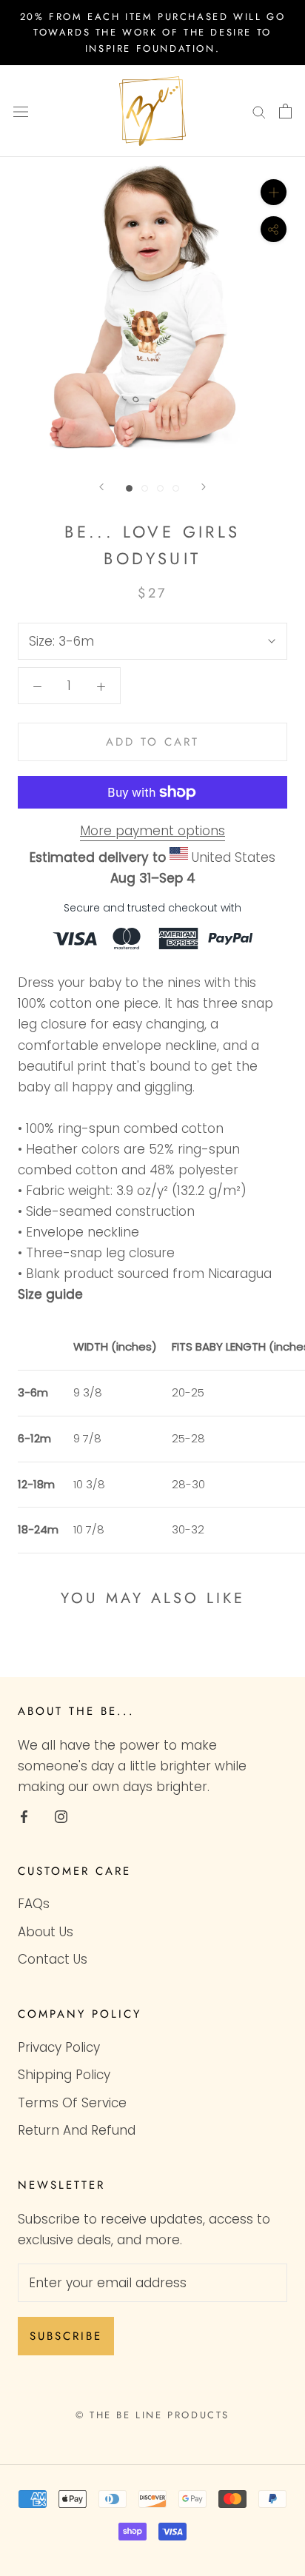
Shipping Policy (64, 2075)
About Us (46, 1932)
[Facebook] (24, 1816)
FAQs (34, 1904)
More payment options (152, 831)
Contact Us (53, 1959)
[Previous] (101, 487)
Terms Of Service (72, 2103)
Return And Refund (77, 2130)
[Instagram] (61, 1816)
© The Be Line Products (152, 2415)
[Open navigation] (21, 111)
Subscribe (66, 2336)
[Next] (204, 487)
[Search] (259, 111)
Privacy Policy (59, 2047)
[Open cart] (285, 111)
